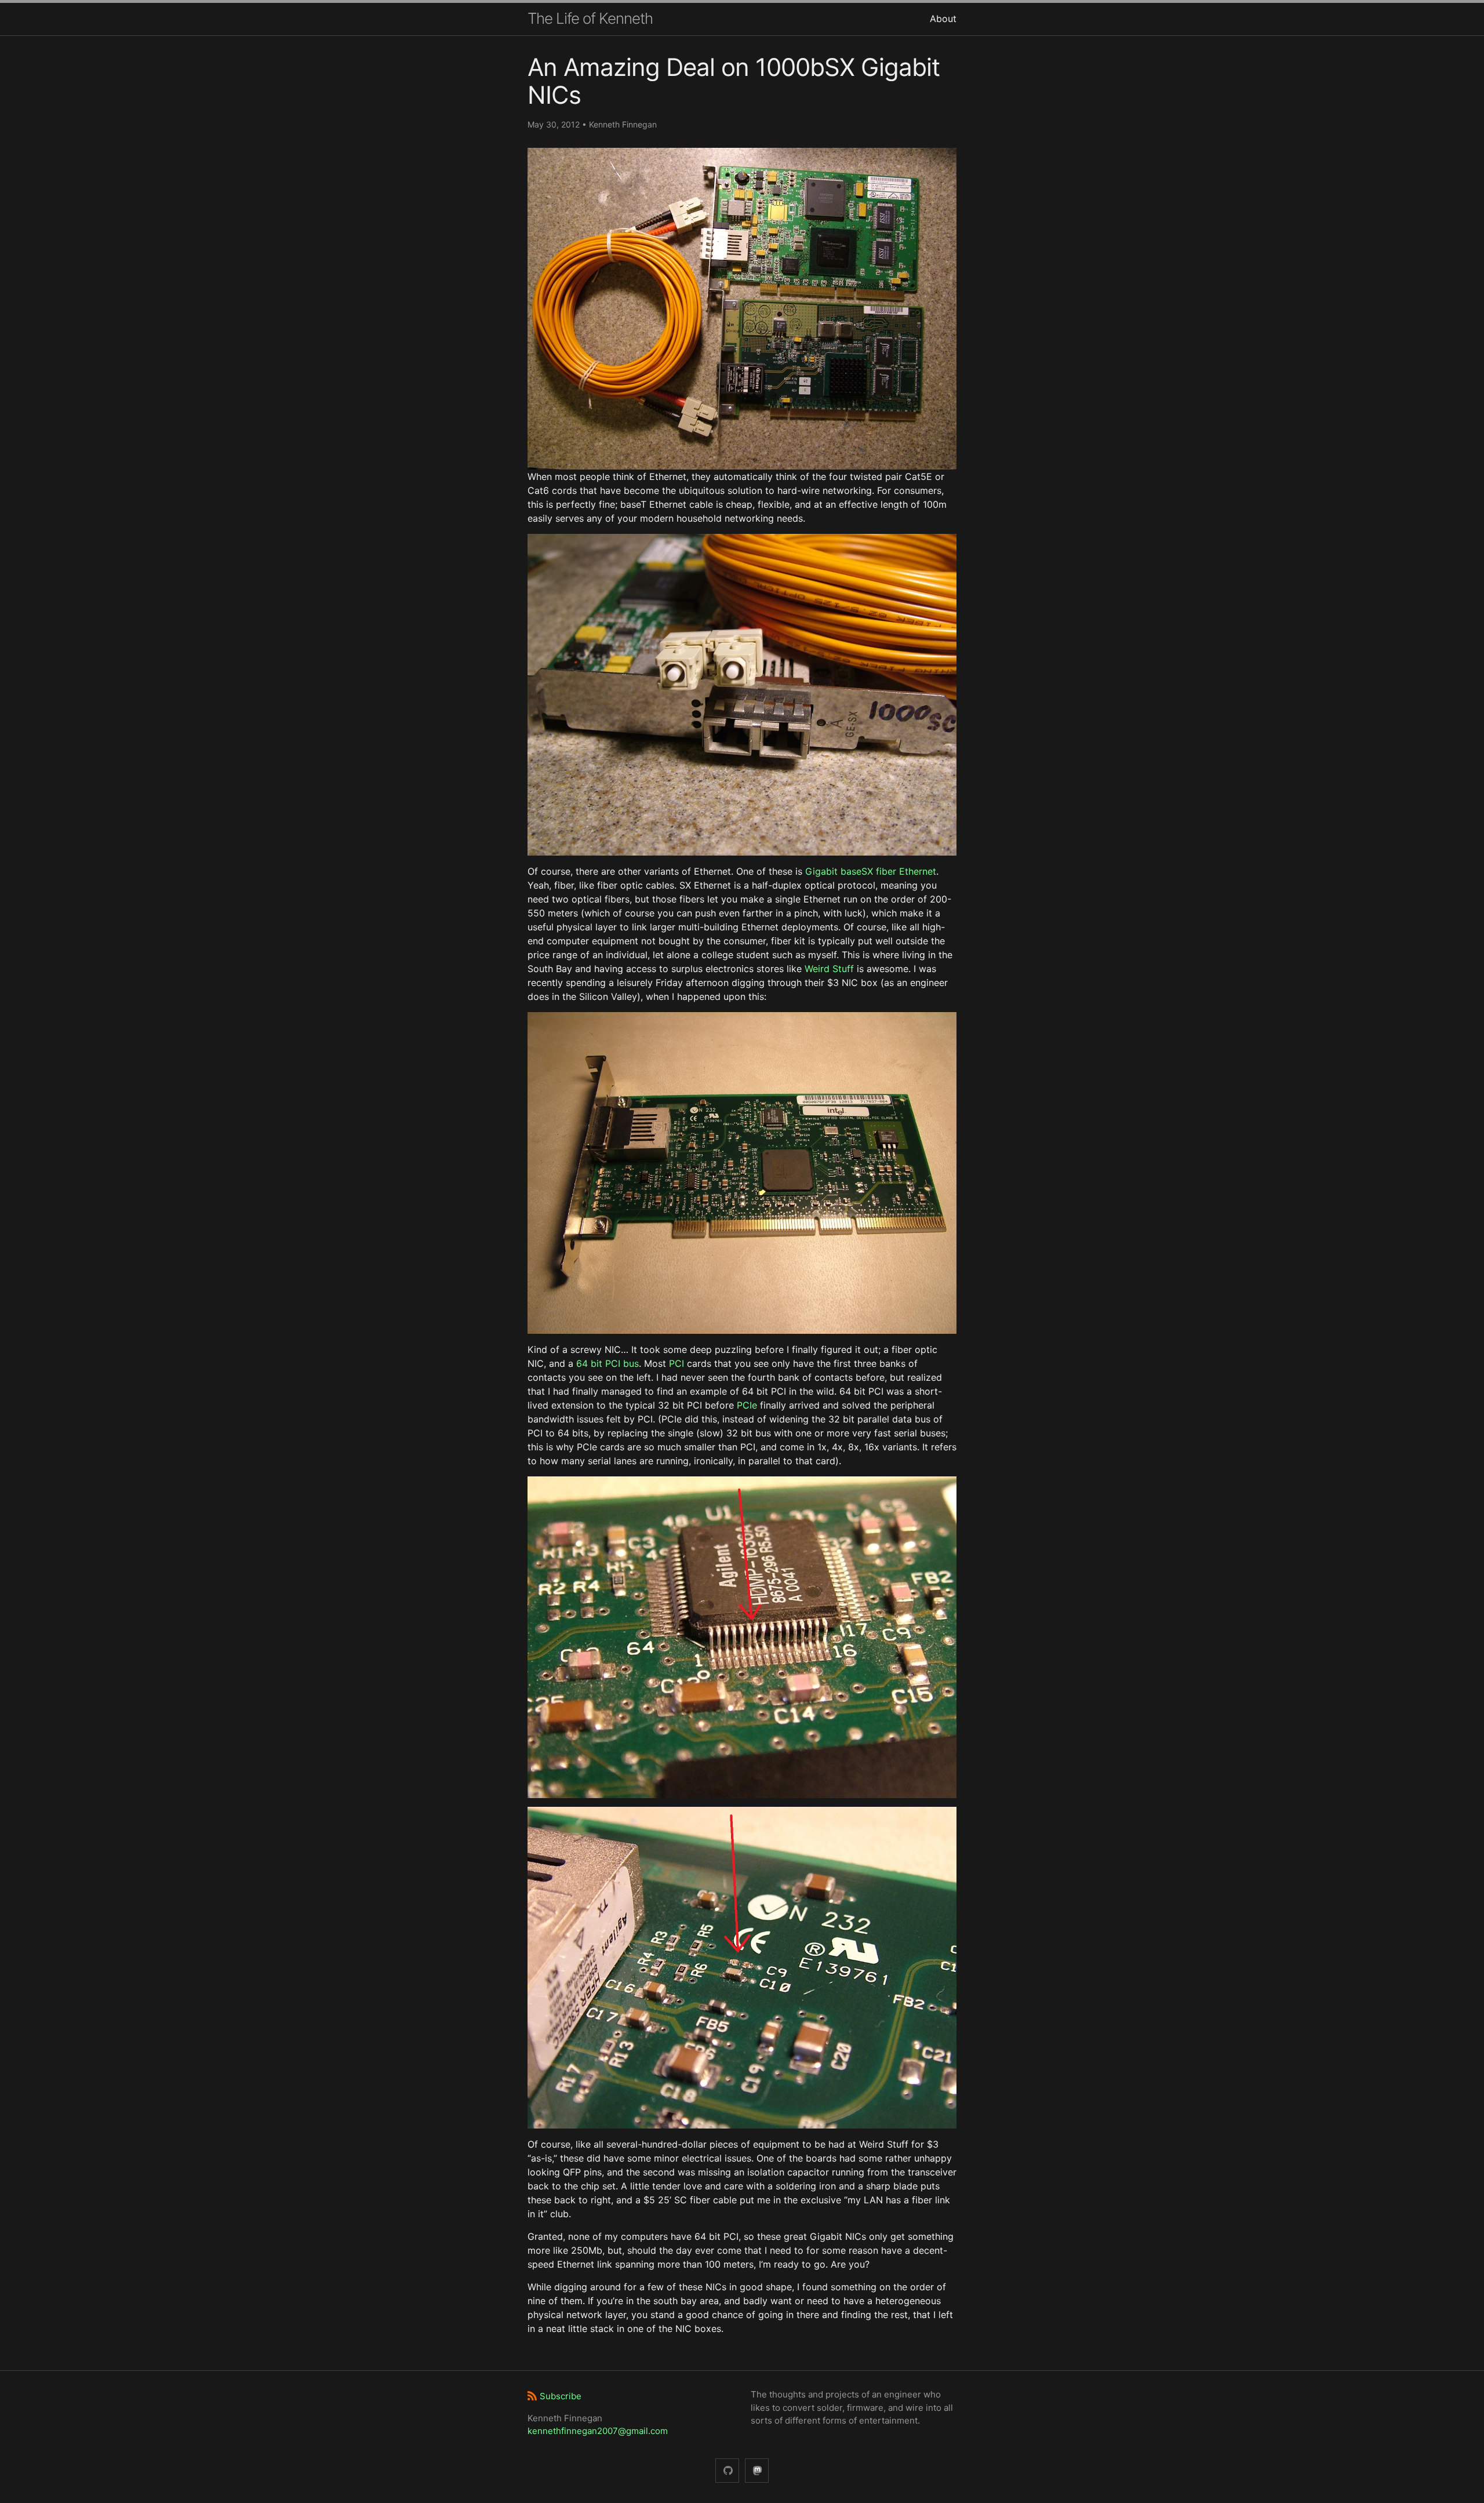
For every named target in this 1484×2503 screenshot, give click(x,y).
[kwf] (757, 2471)
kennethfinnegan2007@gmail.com (598, 2431)
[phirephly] (727, 2471)
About (943, 19)
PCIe (747, 1405)
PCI (676, 1363)
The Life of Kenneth (590, 18)
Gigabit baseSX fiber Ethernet (871, 871)
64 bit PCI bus (608, 1363)
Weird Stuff (829, 969)
